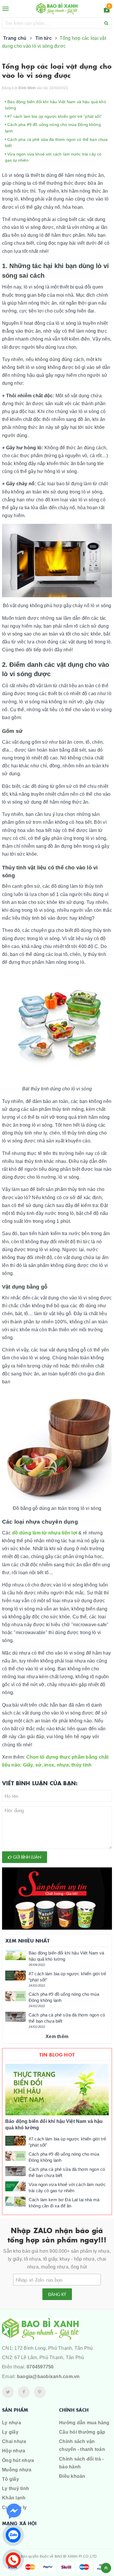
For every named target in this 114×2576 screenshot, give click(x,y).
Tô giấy (11, 2479)
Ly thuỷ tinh (15, 2488)
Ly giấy (10, 2432)
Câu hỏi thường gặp (82, 2432)
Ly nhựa (12, 2423)
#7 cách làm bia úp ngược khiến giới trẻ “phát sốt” (54, 116)
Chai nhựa (14, 2441)
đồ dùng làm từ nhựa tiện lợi (45, 1533)
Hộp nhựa (14, 2451)
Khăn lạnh (14, 2498)
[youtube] (40, 2392)
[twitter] (8, 2392)
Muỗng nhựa (17, 2470)
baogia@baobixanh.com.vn (48, 2376)
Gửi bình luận (27, 1857)
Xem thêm (57, 2037)
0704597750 (40, 2367)
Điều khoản (72, 2476)
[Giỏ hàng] (107, 11)
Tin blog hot (57, 2054)
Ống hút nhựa (18, 2460)
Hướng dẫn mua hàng (84, 2423)
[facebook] (24, 2392)
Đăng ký (57, 2294)
